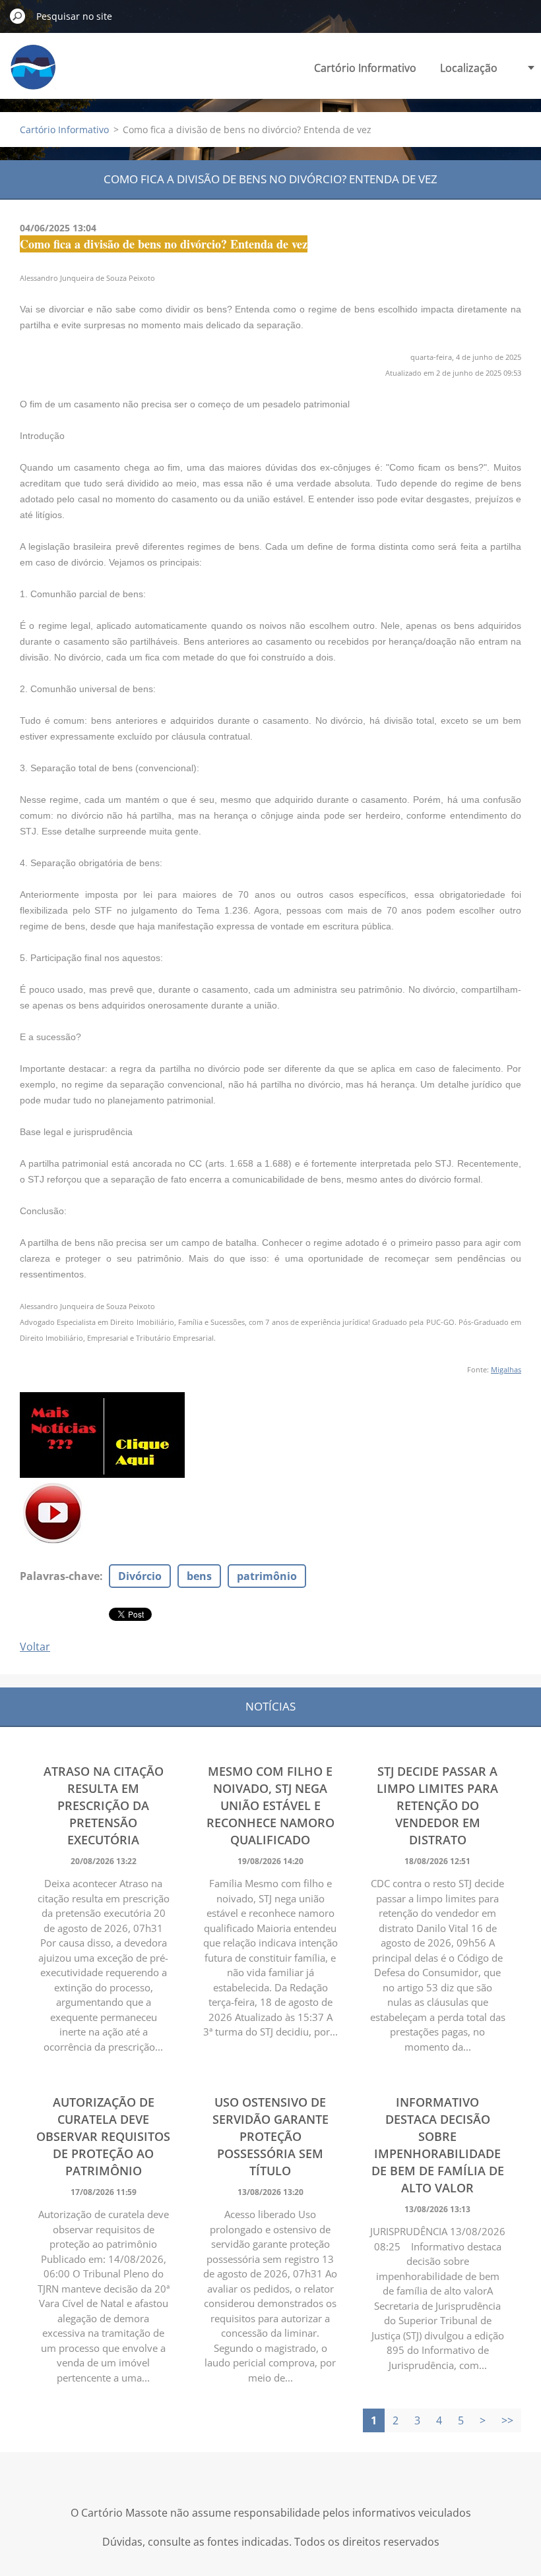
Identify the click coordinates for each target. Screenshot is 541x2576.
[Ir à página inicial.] (33, 75)
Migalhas (506, 1369)
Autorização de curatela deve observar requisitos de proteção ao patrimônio (103, 2136)
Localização (469, 68)
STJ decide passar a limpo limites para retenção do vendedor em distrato (437, 1805)
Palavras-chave (60, 1576)
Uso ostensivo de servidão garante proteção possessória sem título (270, 2136)
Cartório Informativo (365, 68)
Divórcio (140, 1576)
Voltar (35, 1647)
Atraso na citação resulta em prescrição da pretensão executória (104, 1805)
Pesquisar (18, 16)
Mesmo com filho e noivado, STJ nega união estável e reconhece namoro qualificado (270, 1805)
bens (199, 1576)
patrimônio (267, 1576)
